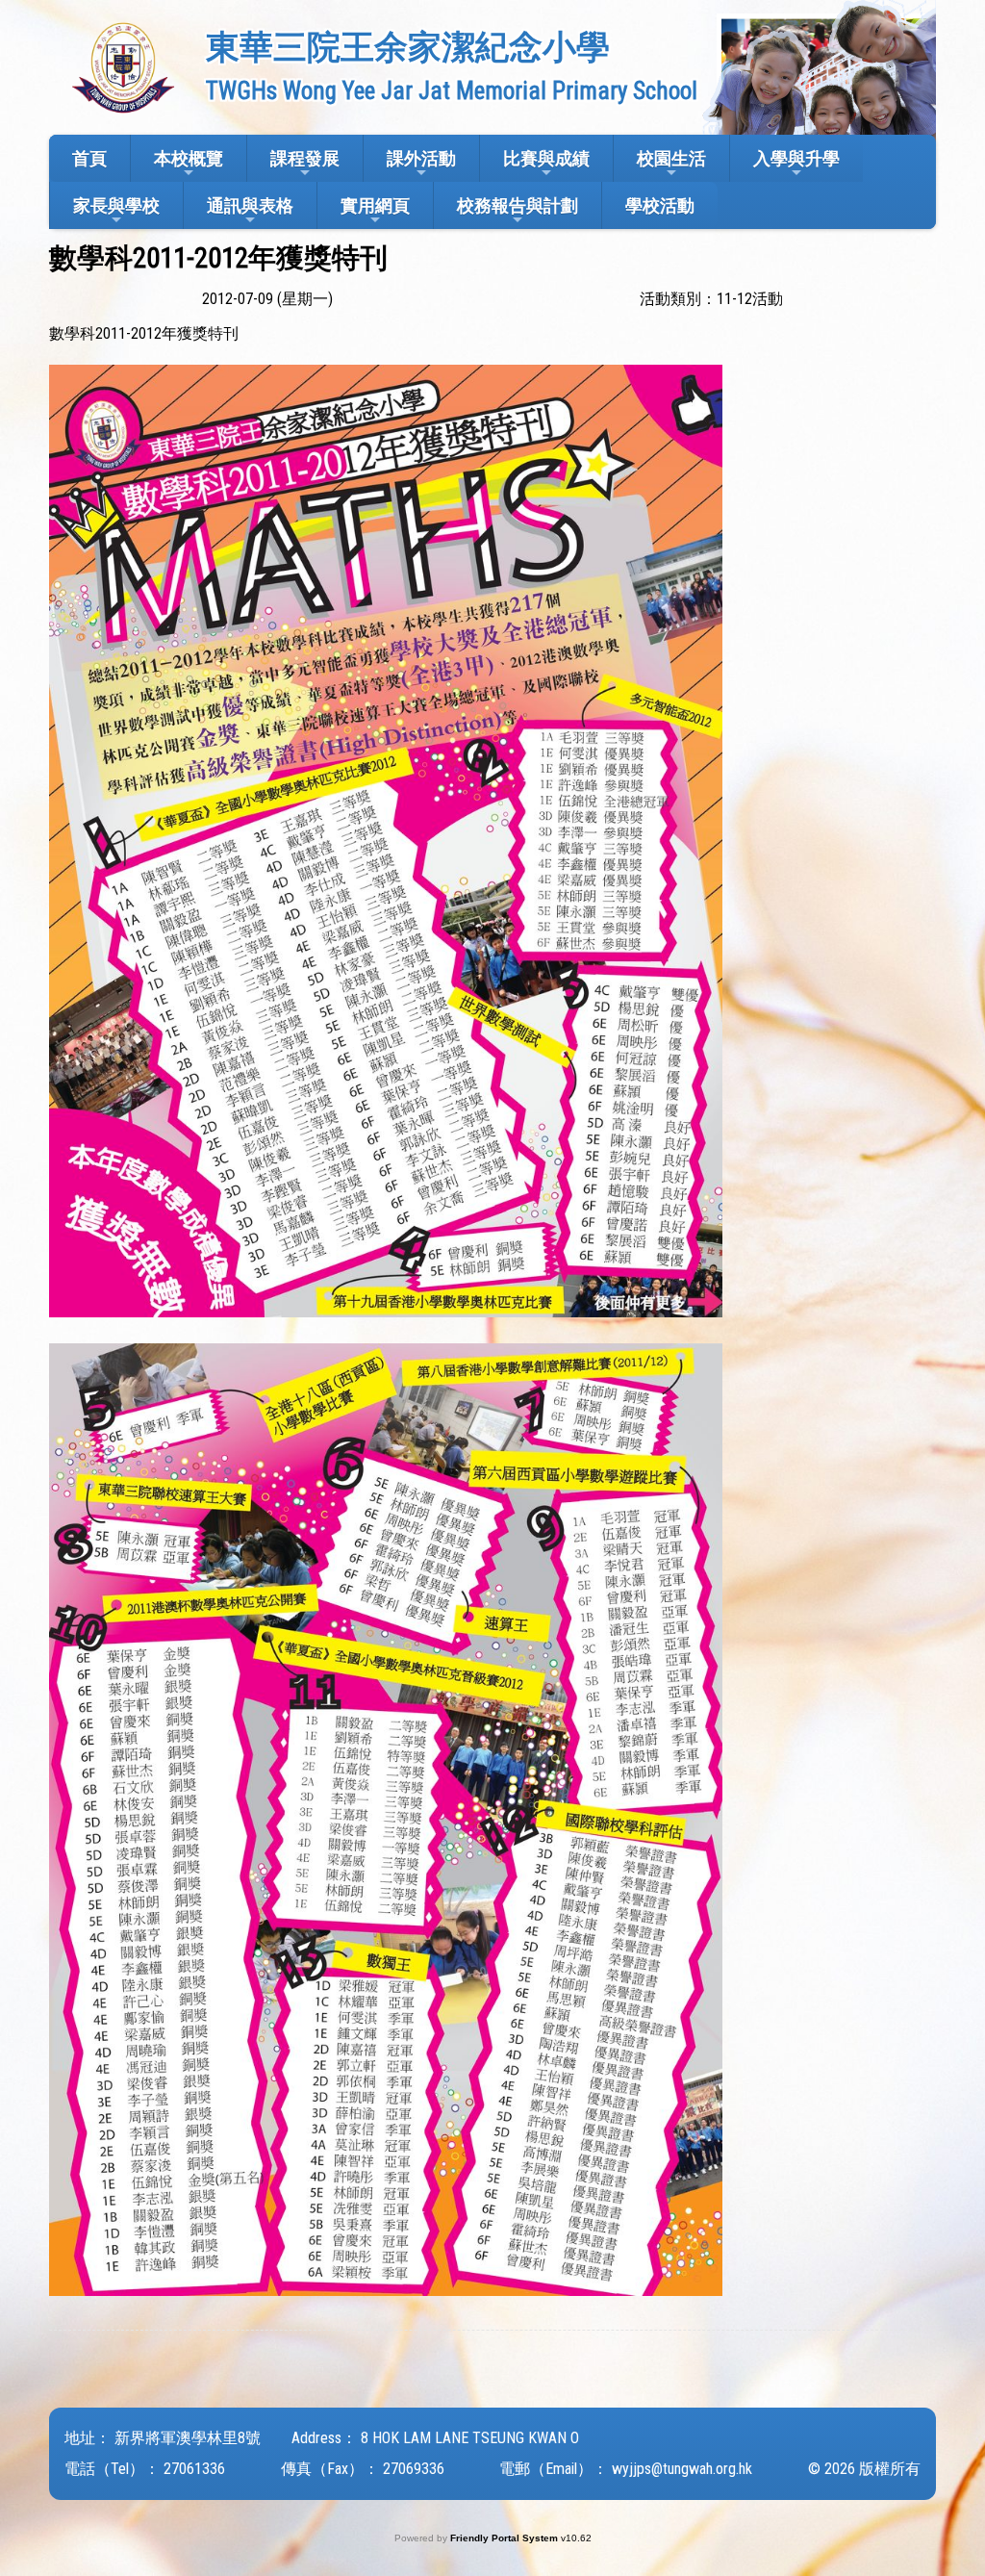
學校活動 (660, 205)
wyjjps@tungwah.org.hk (682, 2469)
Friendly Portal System (505, 2538)
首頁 (89, 158)
